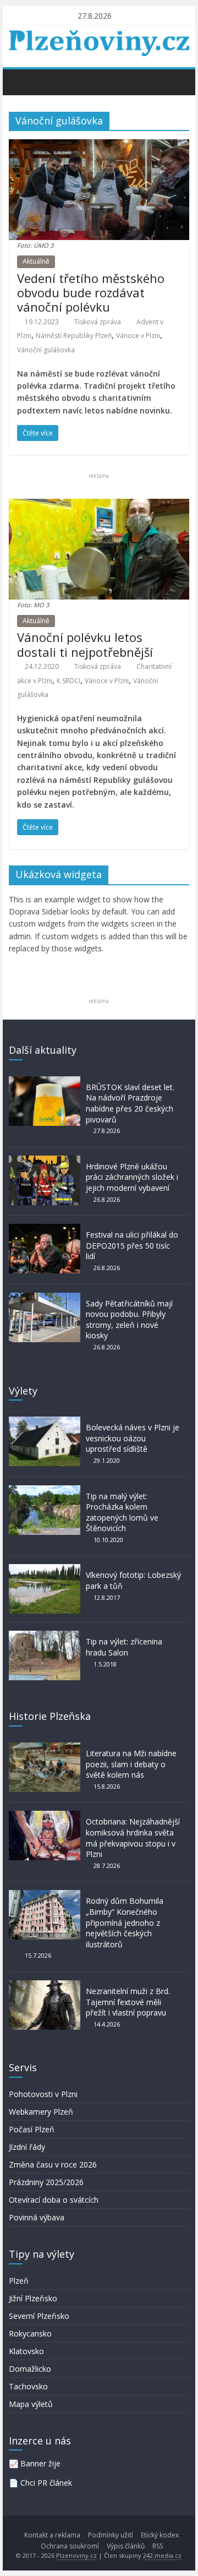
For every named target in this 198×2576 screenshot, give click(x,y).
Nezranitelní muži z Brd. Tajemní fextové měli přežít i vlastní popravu (128, 2002)
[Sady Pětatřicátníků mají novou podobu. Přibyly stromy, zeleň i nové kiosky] (45, 1298)
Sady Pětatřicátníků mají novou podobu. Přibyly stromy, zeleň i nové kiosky (129, 1320)
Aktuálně (36, 261)
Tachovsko (28, 2386)
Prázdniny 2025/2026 (46, 2182)
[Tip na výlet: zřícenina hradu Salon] (45, 1636)
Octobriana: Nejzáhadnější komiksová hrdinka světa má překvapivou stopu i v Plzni (133, 1838)
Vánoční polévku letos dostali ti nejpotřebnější (85, 644)
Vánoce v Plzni (138, 336)
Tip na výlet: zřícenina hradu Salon (124, 1647)
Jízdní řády (27, 2147)
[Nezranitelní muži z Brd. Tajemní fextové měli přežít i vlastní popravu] (45, 1986)
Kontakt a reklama (52, 2535)
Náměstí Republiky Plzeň (74, 336)
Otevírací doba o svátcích (54, 2200)
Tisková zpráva (98, 322)
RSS (158, 2546)
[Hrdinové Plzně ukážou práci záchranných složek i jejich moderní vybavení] (45, 1161)
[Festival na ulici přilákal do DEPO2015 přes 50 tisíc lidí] (45, 1229)
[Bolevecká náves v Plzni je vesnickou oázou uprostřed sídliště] (45, 1422)
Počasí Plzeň (32, 2129)
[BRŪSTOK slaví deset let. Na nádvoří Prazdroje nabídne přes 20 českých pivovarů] (45, 1082)
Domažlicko (30, 2369)
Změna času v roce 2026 (53, 2164)
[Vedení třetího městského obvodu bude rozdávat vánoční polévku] (99, 146)
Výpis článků (126, 2546)
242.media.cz (162, 2555)
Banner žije (40, 2463)
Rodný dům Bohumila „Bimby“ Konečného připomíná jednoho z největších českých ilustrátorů (125, 1922)
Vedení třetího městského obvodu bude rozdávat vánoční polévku (91, 293)
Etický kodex (160, 2535)
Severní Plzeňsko (39, 2316)
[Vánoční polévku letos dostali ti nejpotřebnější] (99, 505)
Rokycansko (30, 2333)
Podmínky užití (111, 2535)
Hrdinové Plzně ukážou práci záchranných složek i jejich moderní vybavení (132, 1177)
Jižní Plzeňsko (33, 2298)
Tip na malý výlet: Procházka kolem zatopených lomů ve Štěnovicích (122, 1512)
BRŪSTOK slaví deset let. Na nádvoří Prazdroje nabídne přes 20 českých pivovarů (130, 1103)
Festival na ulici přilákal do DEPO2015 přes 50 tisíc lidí (132, 1245)
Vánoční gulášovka (46, 350)
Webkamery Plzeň (41, 2112)
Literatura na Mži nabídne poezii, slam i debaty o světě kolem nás (131, 1764)
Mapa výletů (31, 2404)
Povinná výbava (37, 2217)
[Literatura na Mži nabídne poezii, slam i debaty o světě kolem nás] (45, 1748)
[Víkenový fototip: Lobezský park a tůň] (45, 1569)
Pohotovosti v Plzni (43, 2094)
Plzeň (19, 2281)
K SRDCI (68, 681)
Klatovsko (26, 2351)
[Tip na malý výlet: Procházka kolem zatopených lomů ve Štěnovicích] (45, 1491)
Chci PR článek (46, 2483)
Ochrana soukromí (70, 2546)
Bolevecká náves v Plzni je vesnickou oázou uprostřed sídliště (133, 1438)
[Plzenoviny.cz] (20, 81)
